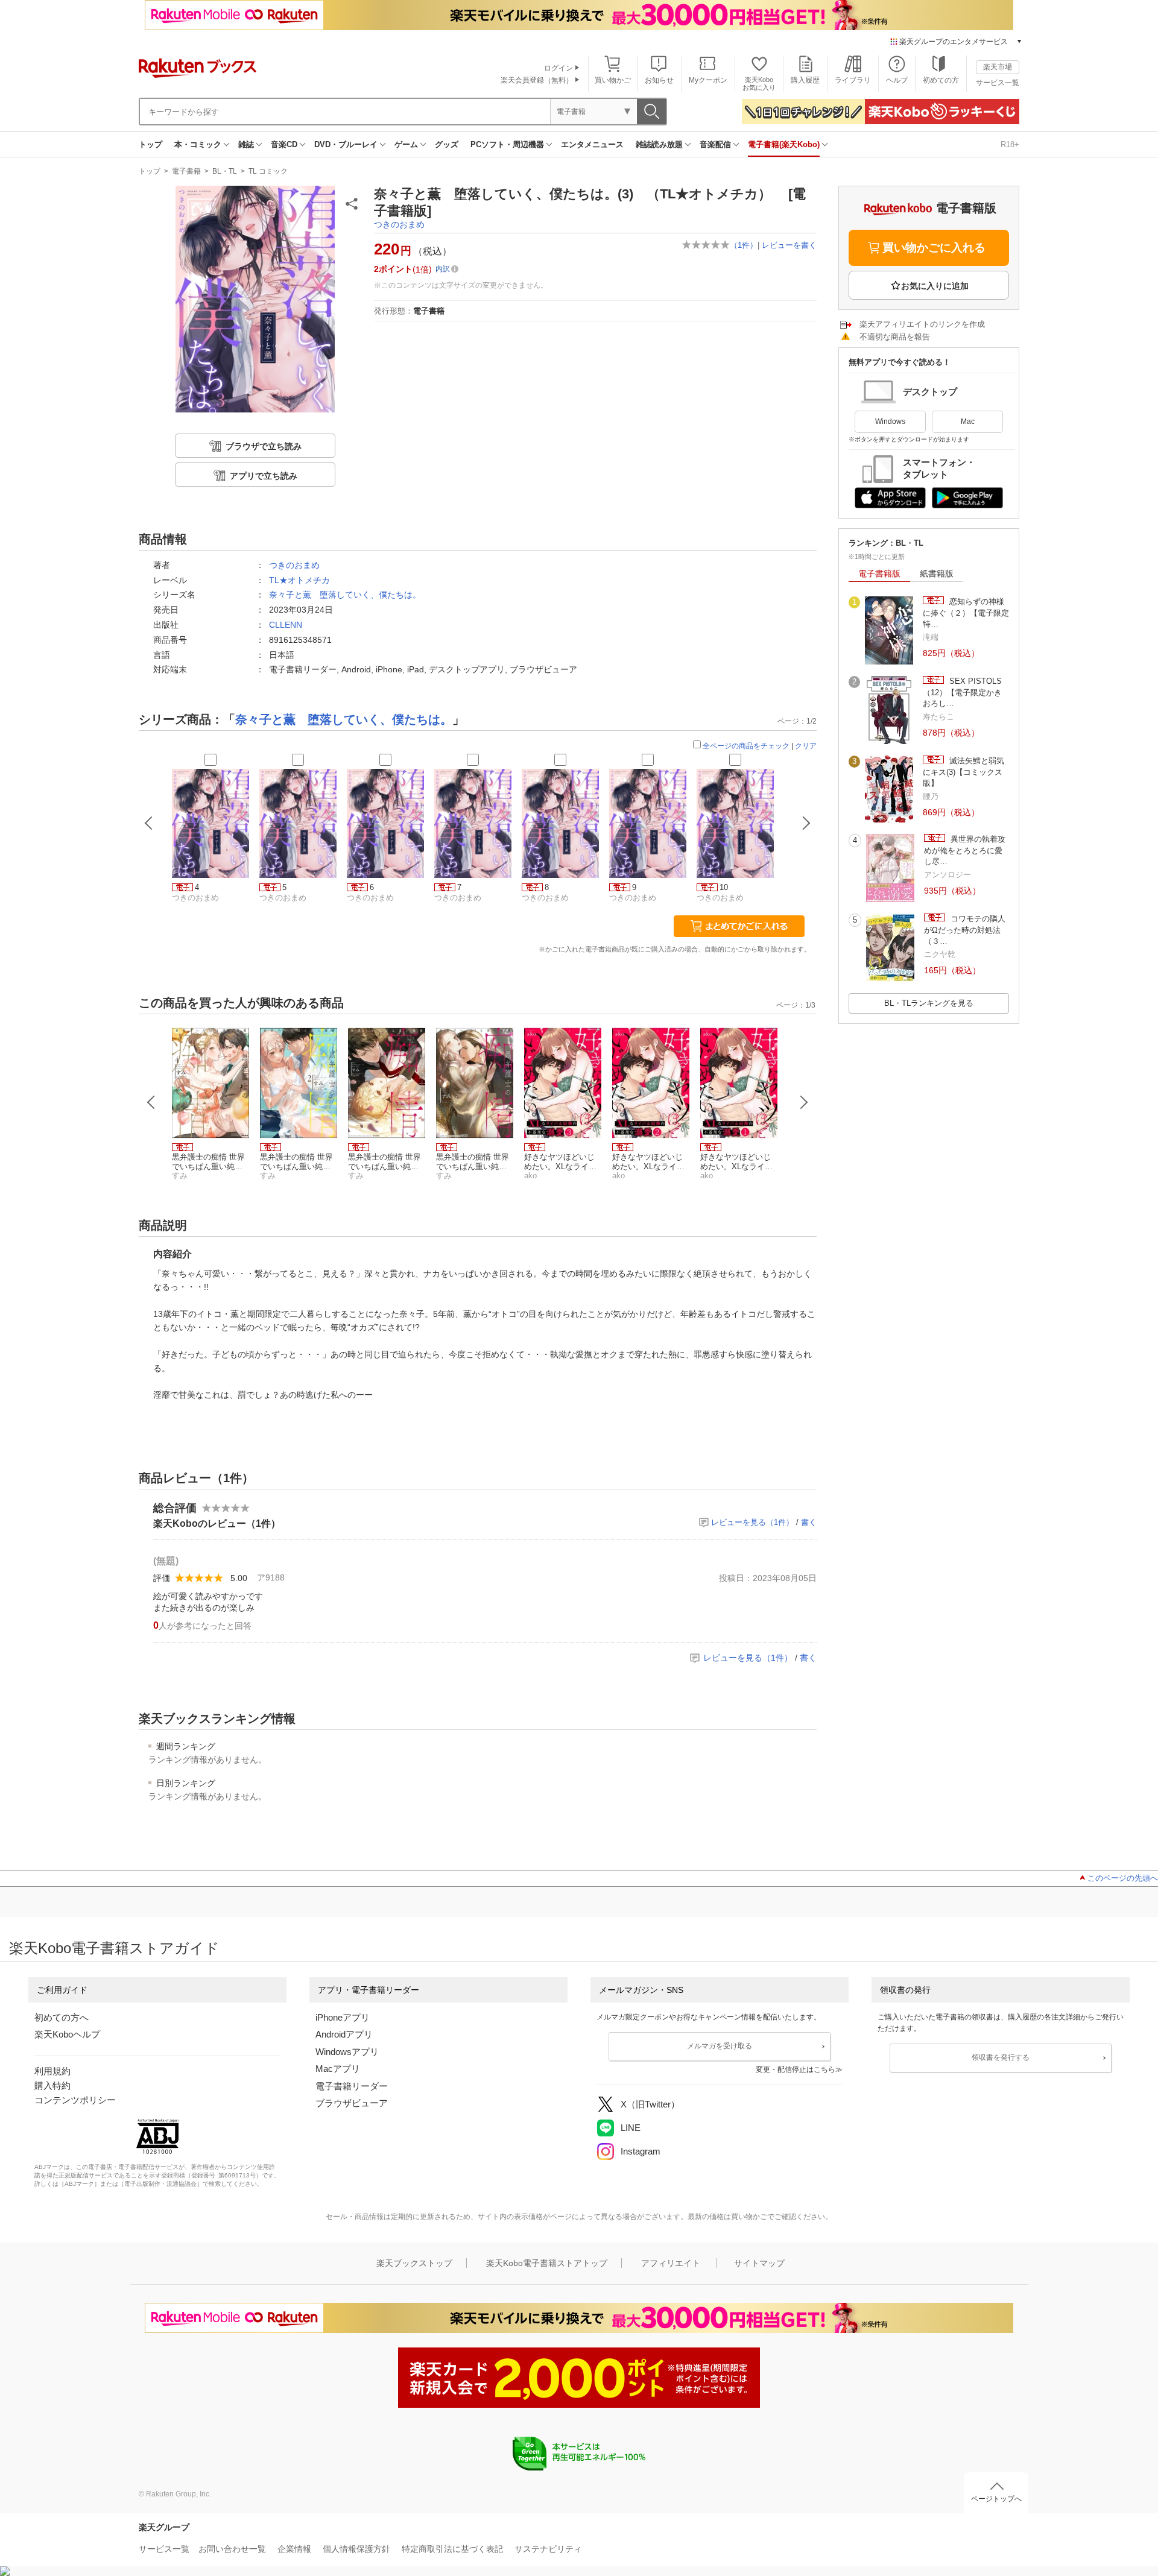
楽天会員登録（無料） (537, 80)
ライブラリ (853, 80)
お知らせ (659, 80)
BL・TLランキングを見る (929, 1003)
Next (804, 1102)
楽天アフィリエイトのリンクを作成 (922, 324)
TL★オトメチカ (299, 580)
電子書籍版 (879, 573)
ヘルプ (897, 80)
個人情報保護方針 (356, 2549)
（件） (744, 245)
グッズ (447, 144)
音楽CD (284, 144)
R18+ (1010, 144)
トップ (150, 144)
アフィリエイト (671, 2263)
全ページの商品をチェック (746, 746)
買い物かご (613, 80)
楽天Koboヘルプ (67, 2034)
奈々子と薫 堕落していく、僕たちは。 (345, 595)
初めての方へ (62, 2017)
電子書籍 (186, 171)
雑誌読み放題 (659, 144)
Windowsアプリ (347, 2052)
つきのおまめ (399, 224)
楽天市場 (998, 67)
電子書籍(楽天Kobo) (784, 144)
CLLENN (286, 625)
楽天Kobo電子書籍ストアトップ (547, 2263)
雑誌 (246, 144)
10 (724, 887)
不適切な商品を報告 (895, 337)
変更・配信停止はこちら (796, 2069)
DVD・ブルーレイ (346, 144)
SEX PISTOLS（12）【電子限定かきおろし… (962, 692)
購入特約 (52, 2085)
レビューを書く (789, 245)
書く (809, 1522)
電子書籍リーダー (352, 2086)
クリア (806, 746)
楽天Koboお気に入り (759, 84)
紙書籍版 (937, 573)
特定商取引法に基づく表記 (452, 2549)
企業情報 (294, 2549)
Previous (151, 1102)
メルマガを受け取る (720, 2046)
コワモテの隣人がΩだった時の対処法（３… (965, 930)
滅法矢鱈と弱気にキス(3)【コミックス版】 (963, 772)
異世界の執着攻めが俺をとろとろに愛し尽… (965, 850)
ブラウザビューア (352, 2103)
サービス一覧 (998, 83)
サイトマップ (759, 2263)
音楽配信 (715, 144)
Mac (968, 421)
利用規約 (52, 2071)
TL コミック (268, 171)
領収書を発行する (1001, 2057)
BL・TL (225, 171)
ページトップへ (996, 2499)
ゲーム (406, 144)
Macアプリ (338, 2069)
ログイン (558, 68)
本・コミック (198, 144)
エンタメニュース (592, 144)
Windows (890, 421)
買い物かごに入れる (934, 248)
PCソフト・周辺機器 (507, 144)
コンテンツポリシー (75, 2100)
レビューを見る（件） (752, 1522)
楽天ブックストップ (414, 2263)
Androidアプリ (344, 2034)
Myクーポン (708, 80)
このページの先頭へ (1123, 1878)
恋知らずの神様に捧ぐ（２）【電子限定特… (966, 613)
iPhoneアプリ (343, 2017)
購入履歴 (805, 80)
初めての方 (941, 80)
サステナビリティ (548, 2549)
